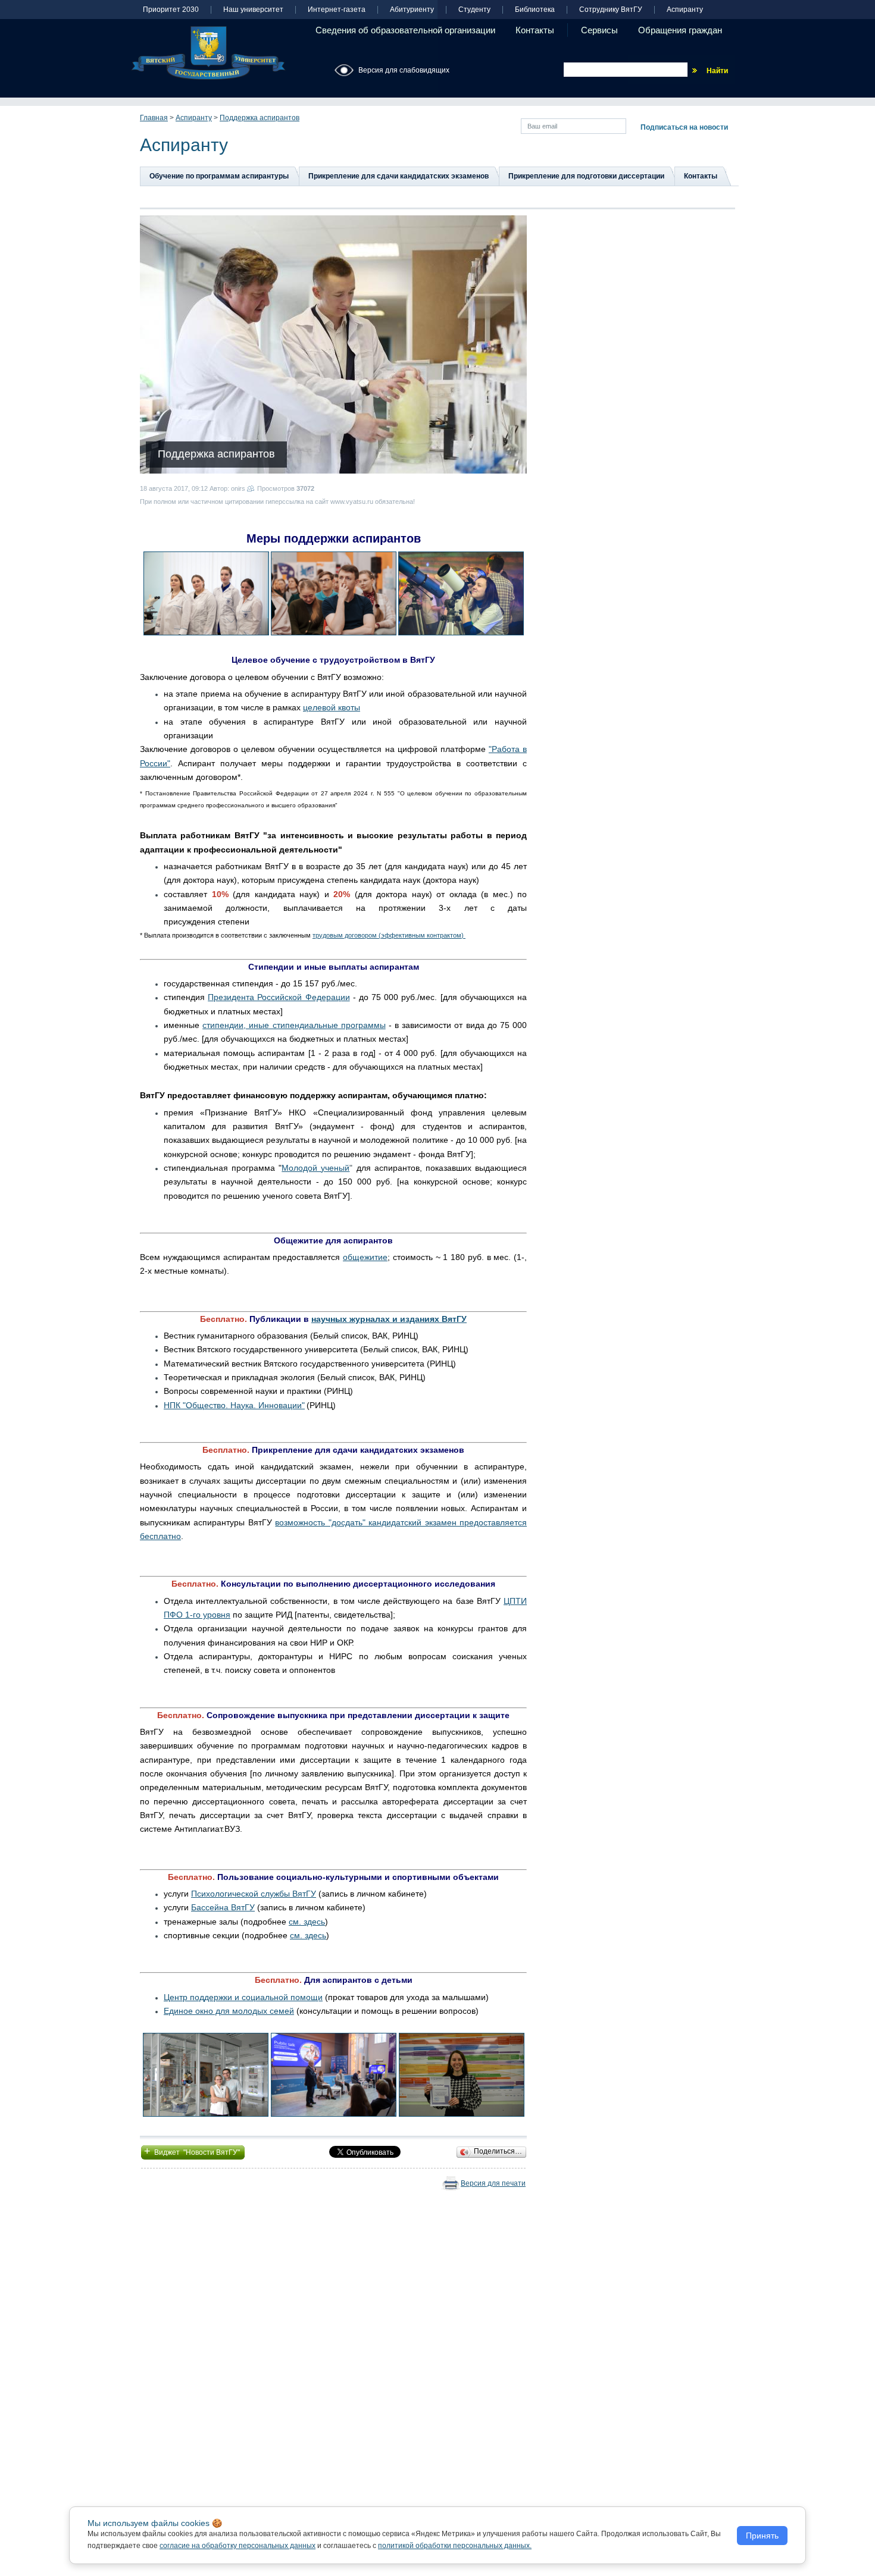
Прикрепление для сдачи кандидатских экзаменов (399, 176)
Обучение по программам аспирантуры (219, 176)
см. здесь (307, 1922)
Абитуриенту (412, 10)
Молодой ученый (315, 1168)
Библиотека (535, 10)
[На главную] (208, 53)
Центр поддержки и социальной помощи (243, 1997)
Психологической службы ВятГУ (254, 1894)
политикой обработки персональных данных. (455, 2546)
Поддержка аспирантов (260, 118)
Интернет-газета (337, 10)
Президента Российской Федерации (279, 997)
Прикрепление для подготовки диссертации (586, 176)
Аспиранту (685, 10)
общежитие (365, 1257)
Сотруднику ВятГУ (611, 10)
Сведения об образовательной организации (405, 30)
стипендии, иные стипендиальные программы (294, 1025)
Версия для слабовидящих (404, 70)
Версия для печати (493, 2183)
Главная (154, 118)
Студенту (474, 10)
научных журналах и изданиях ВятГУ (389, 1319)
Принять (762, 2536)
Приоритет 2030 (171, 10)
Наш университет (253, 10)
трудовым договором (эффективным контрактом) (389, 935)
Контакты (535, 30)
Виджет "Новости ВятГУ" (193, 2151)
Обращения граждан (680, 30)
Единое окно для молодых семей (229, 2011)
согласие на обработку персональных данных (237, 2546)
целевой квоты (332, 707)
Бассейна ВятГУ (223, 1907)
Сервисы (599, 30)
